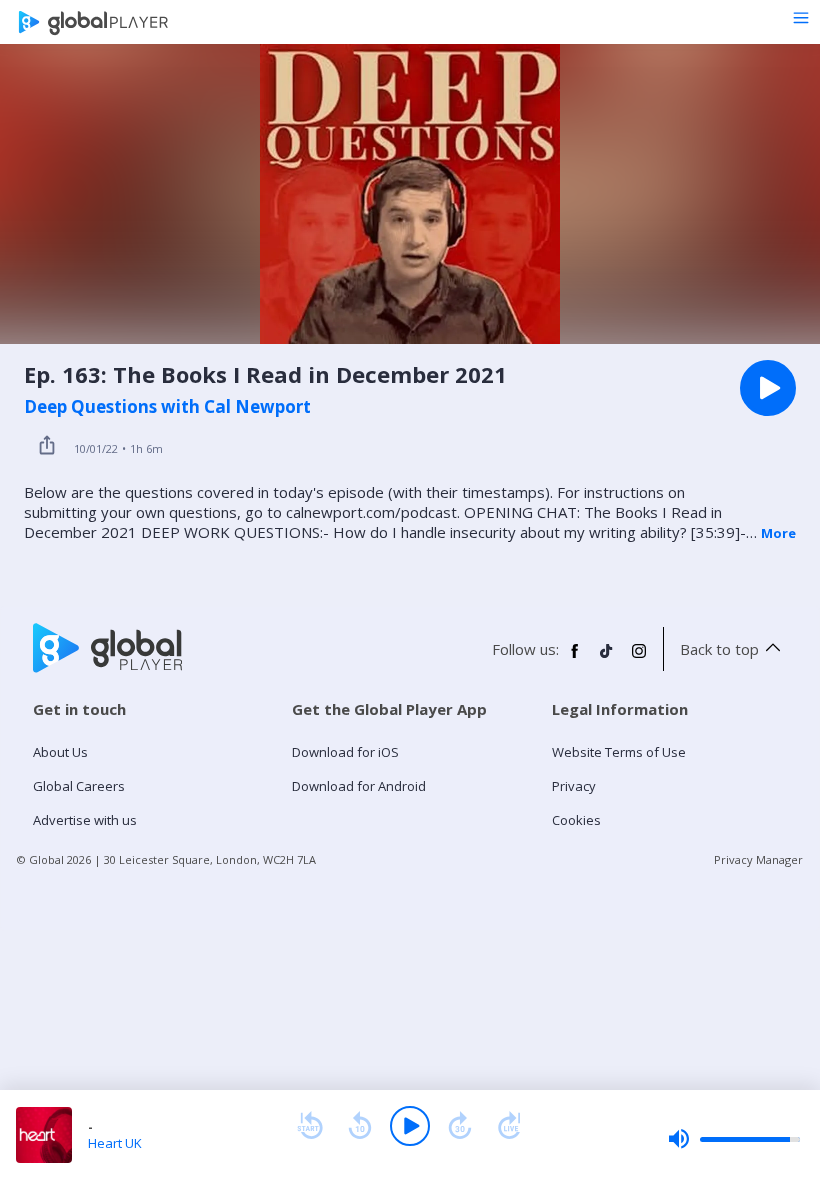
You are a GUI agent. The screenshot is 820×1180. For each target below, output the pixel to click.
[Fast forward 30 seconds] (460, 1126)
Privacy (574, 786)
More (778, 533)
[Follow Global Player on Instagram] (639, 659)
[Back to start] (310, 1126)
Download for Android (359, 786)
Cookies (576, 820)
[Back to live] (510, 1126)
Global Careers (79, 786)
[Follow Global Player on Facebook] (575, 659)
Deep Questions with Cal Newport (167, 407)
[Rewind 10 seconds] (360, 1126)
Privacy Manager (758, 859)
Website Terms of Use (619, 752)
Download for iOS (345, 752)
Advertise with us (85, 820)
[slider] (734, 1139)
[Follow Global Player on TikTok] (607, 659)
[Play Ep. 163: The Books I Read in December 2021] (768, 388)
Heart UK (115, 1143)
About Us (60, 752)
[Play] (410, 1126)
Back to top (719, 649)
